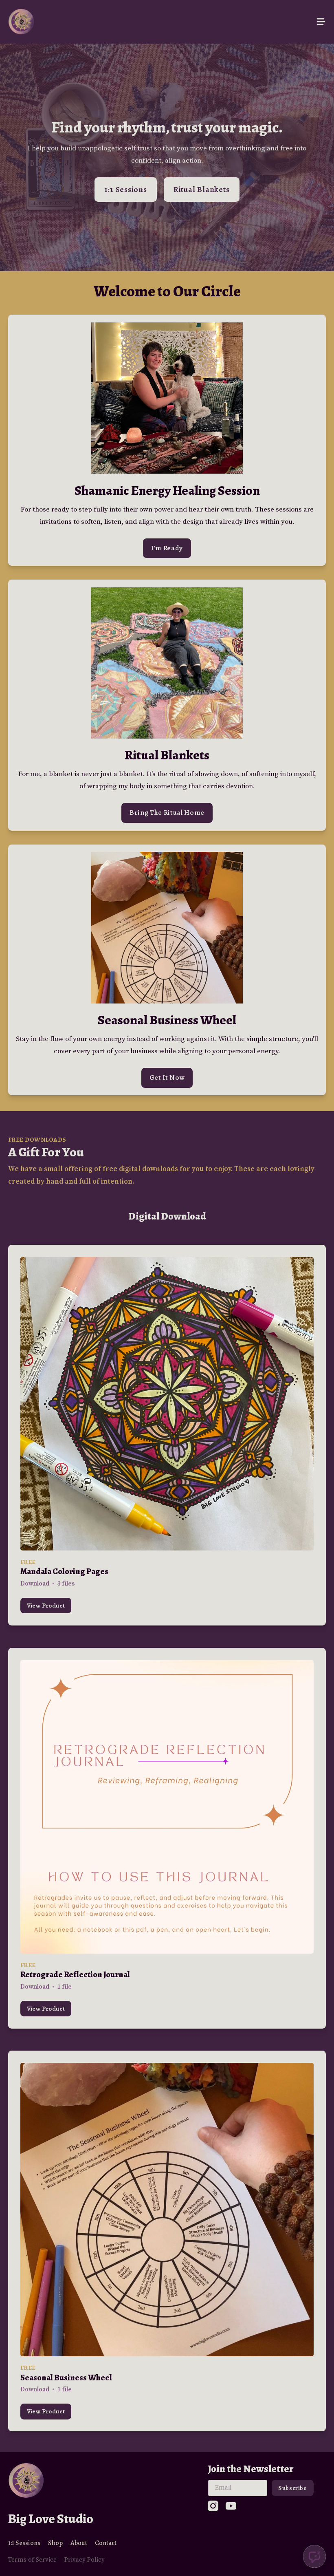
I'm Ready (167, 548)
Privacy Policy (85, 2560)
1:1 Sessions (125, 189)
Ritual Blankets (202, 189)
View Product (46, 1605)
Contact (106, 2543)
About (79, 2543)
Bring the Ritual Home (167, 813)
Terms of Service (32, 2560)
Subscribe (293, 2488)
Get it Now (167, 1077)
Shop (55, 2543)
